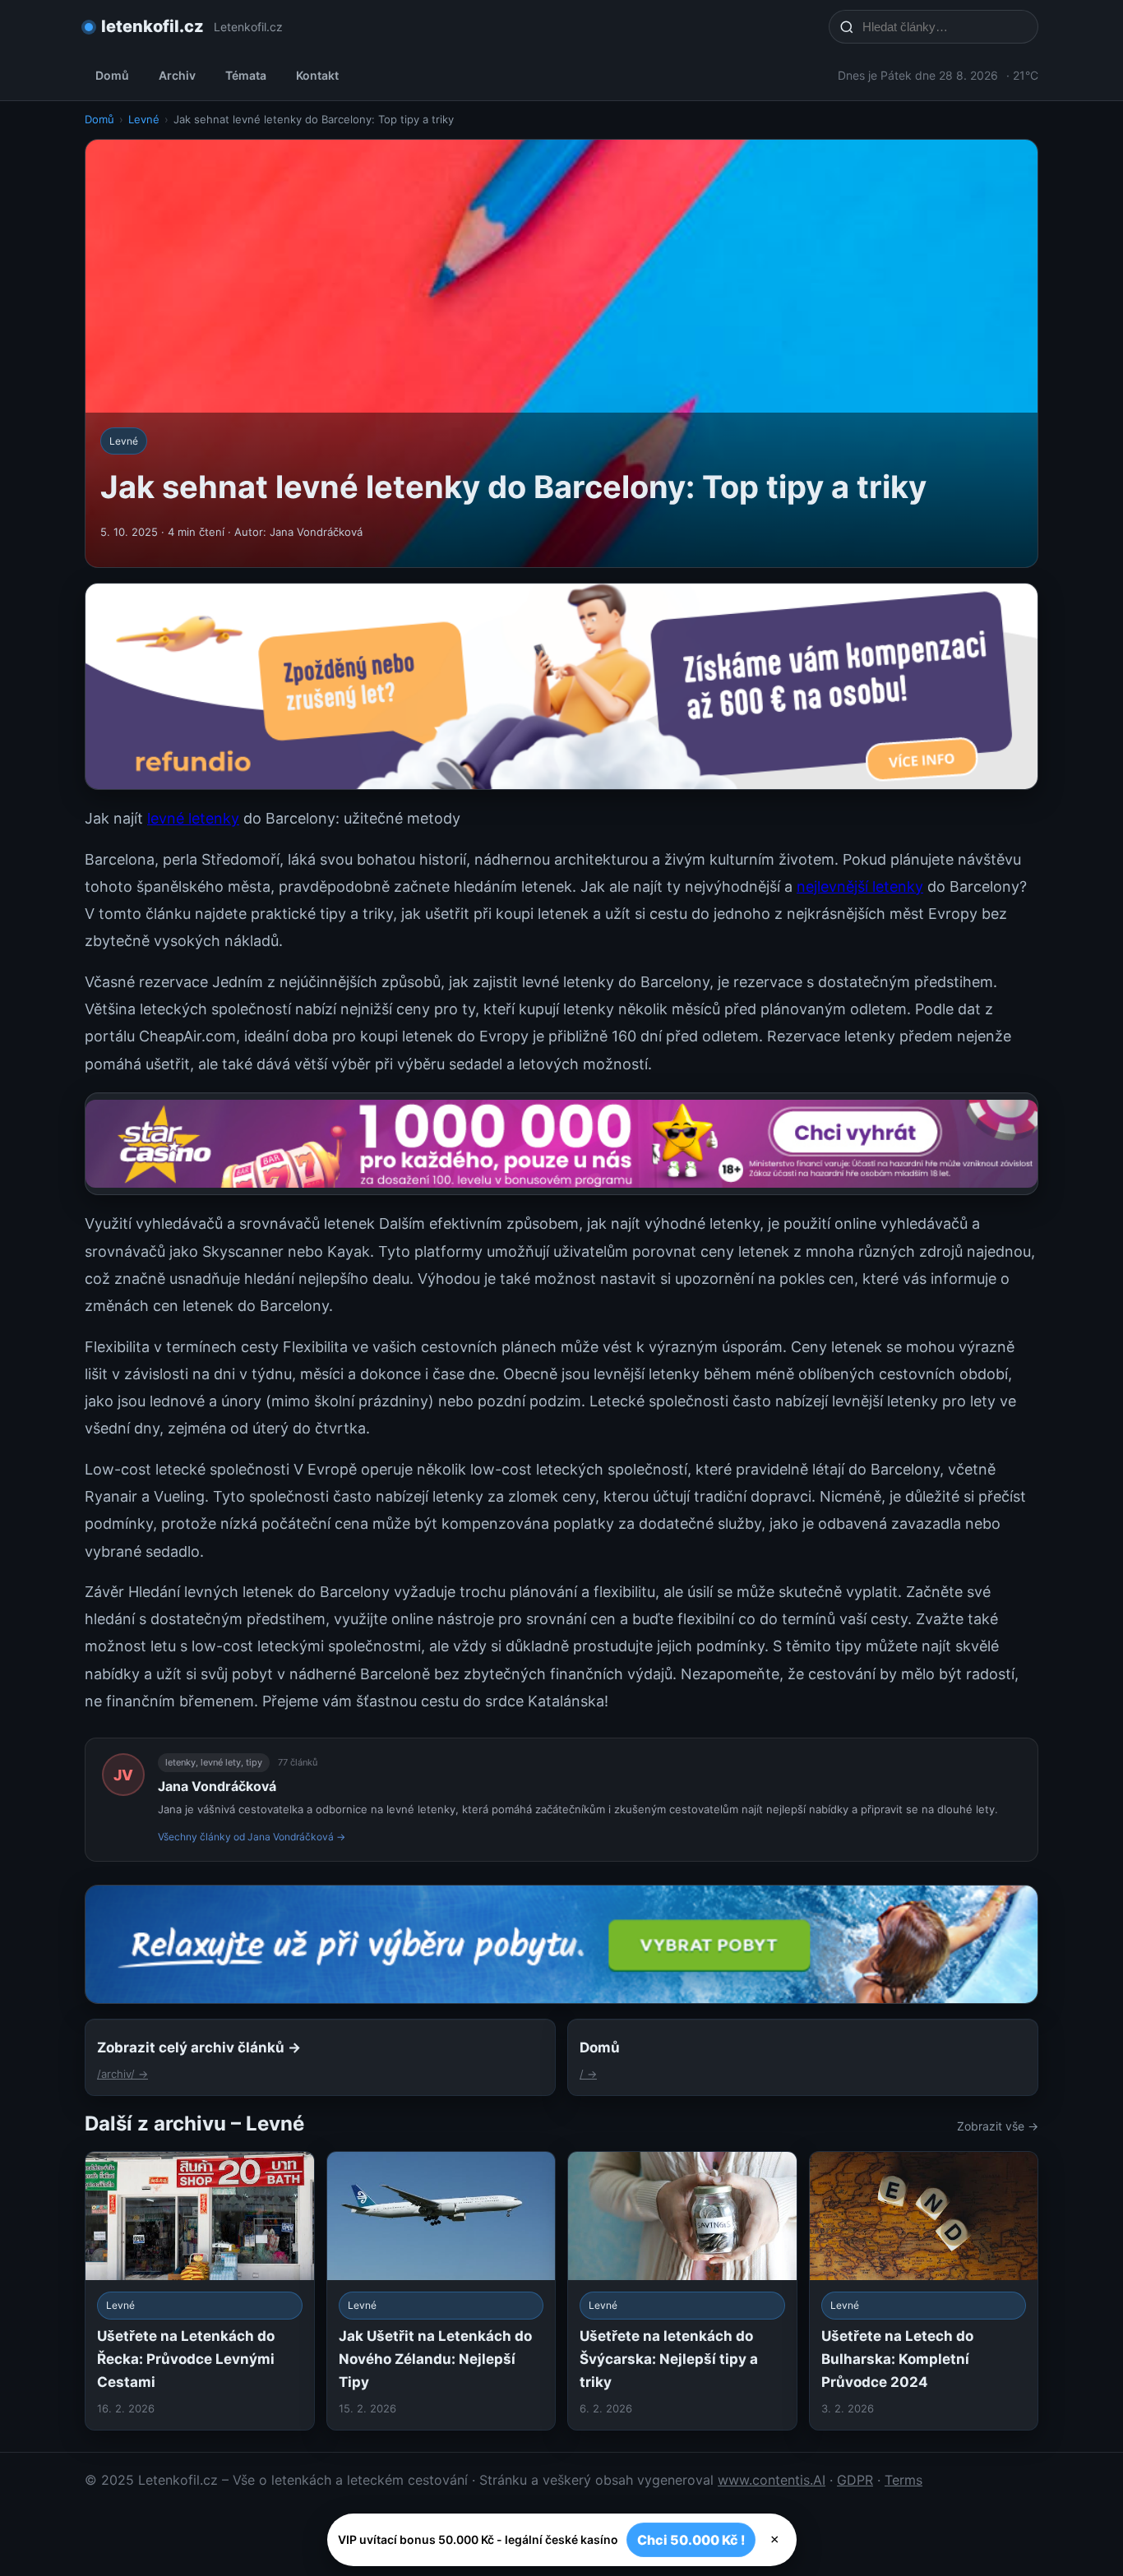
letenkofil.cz (153, 26)
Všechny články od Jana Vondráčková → (252, 1837)
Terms (903, 2480)
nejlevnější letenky (860, 886)
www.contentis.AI (772, 2480)
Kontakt (317, 75)
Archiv (177, 75)
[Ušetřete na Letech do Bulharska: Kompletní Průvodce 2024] (924, 2290)
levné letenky (193, 818)
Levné (144, 119)
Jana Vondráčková (217, 1786)
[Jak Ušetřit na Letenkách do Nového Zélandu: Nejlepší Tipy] (441, 2290)
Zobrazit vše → (998, 2126)
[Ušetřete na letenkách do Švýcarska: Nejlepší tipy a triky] (682, 2290)
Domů (112, 75)
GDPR (855, 2480)
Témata (246, 75)
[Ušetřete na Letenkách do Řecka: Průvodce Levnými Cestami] (200, 2290)
